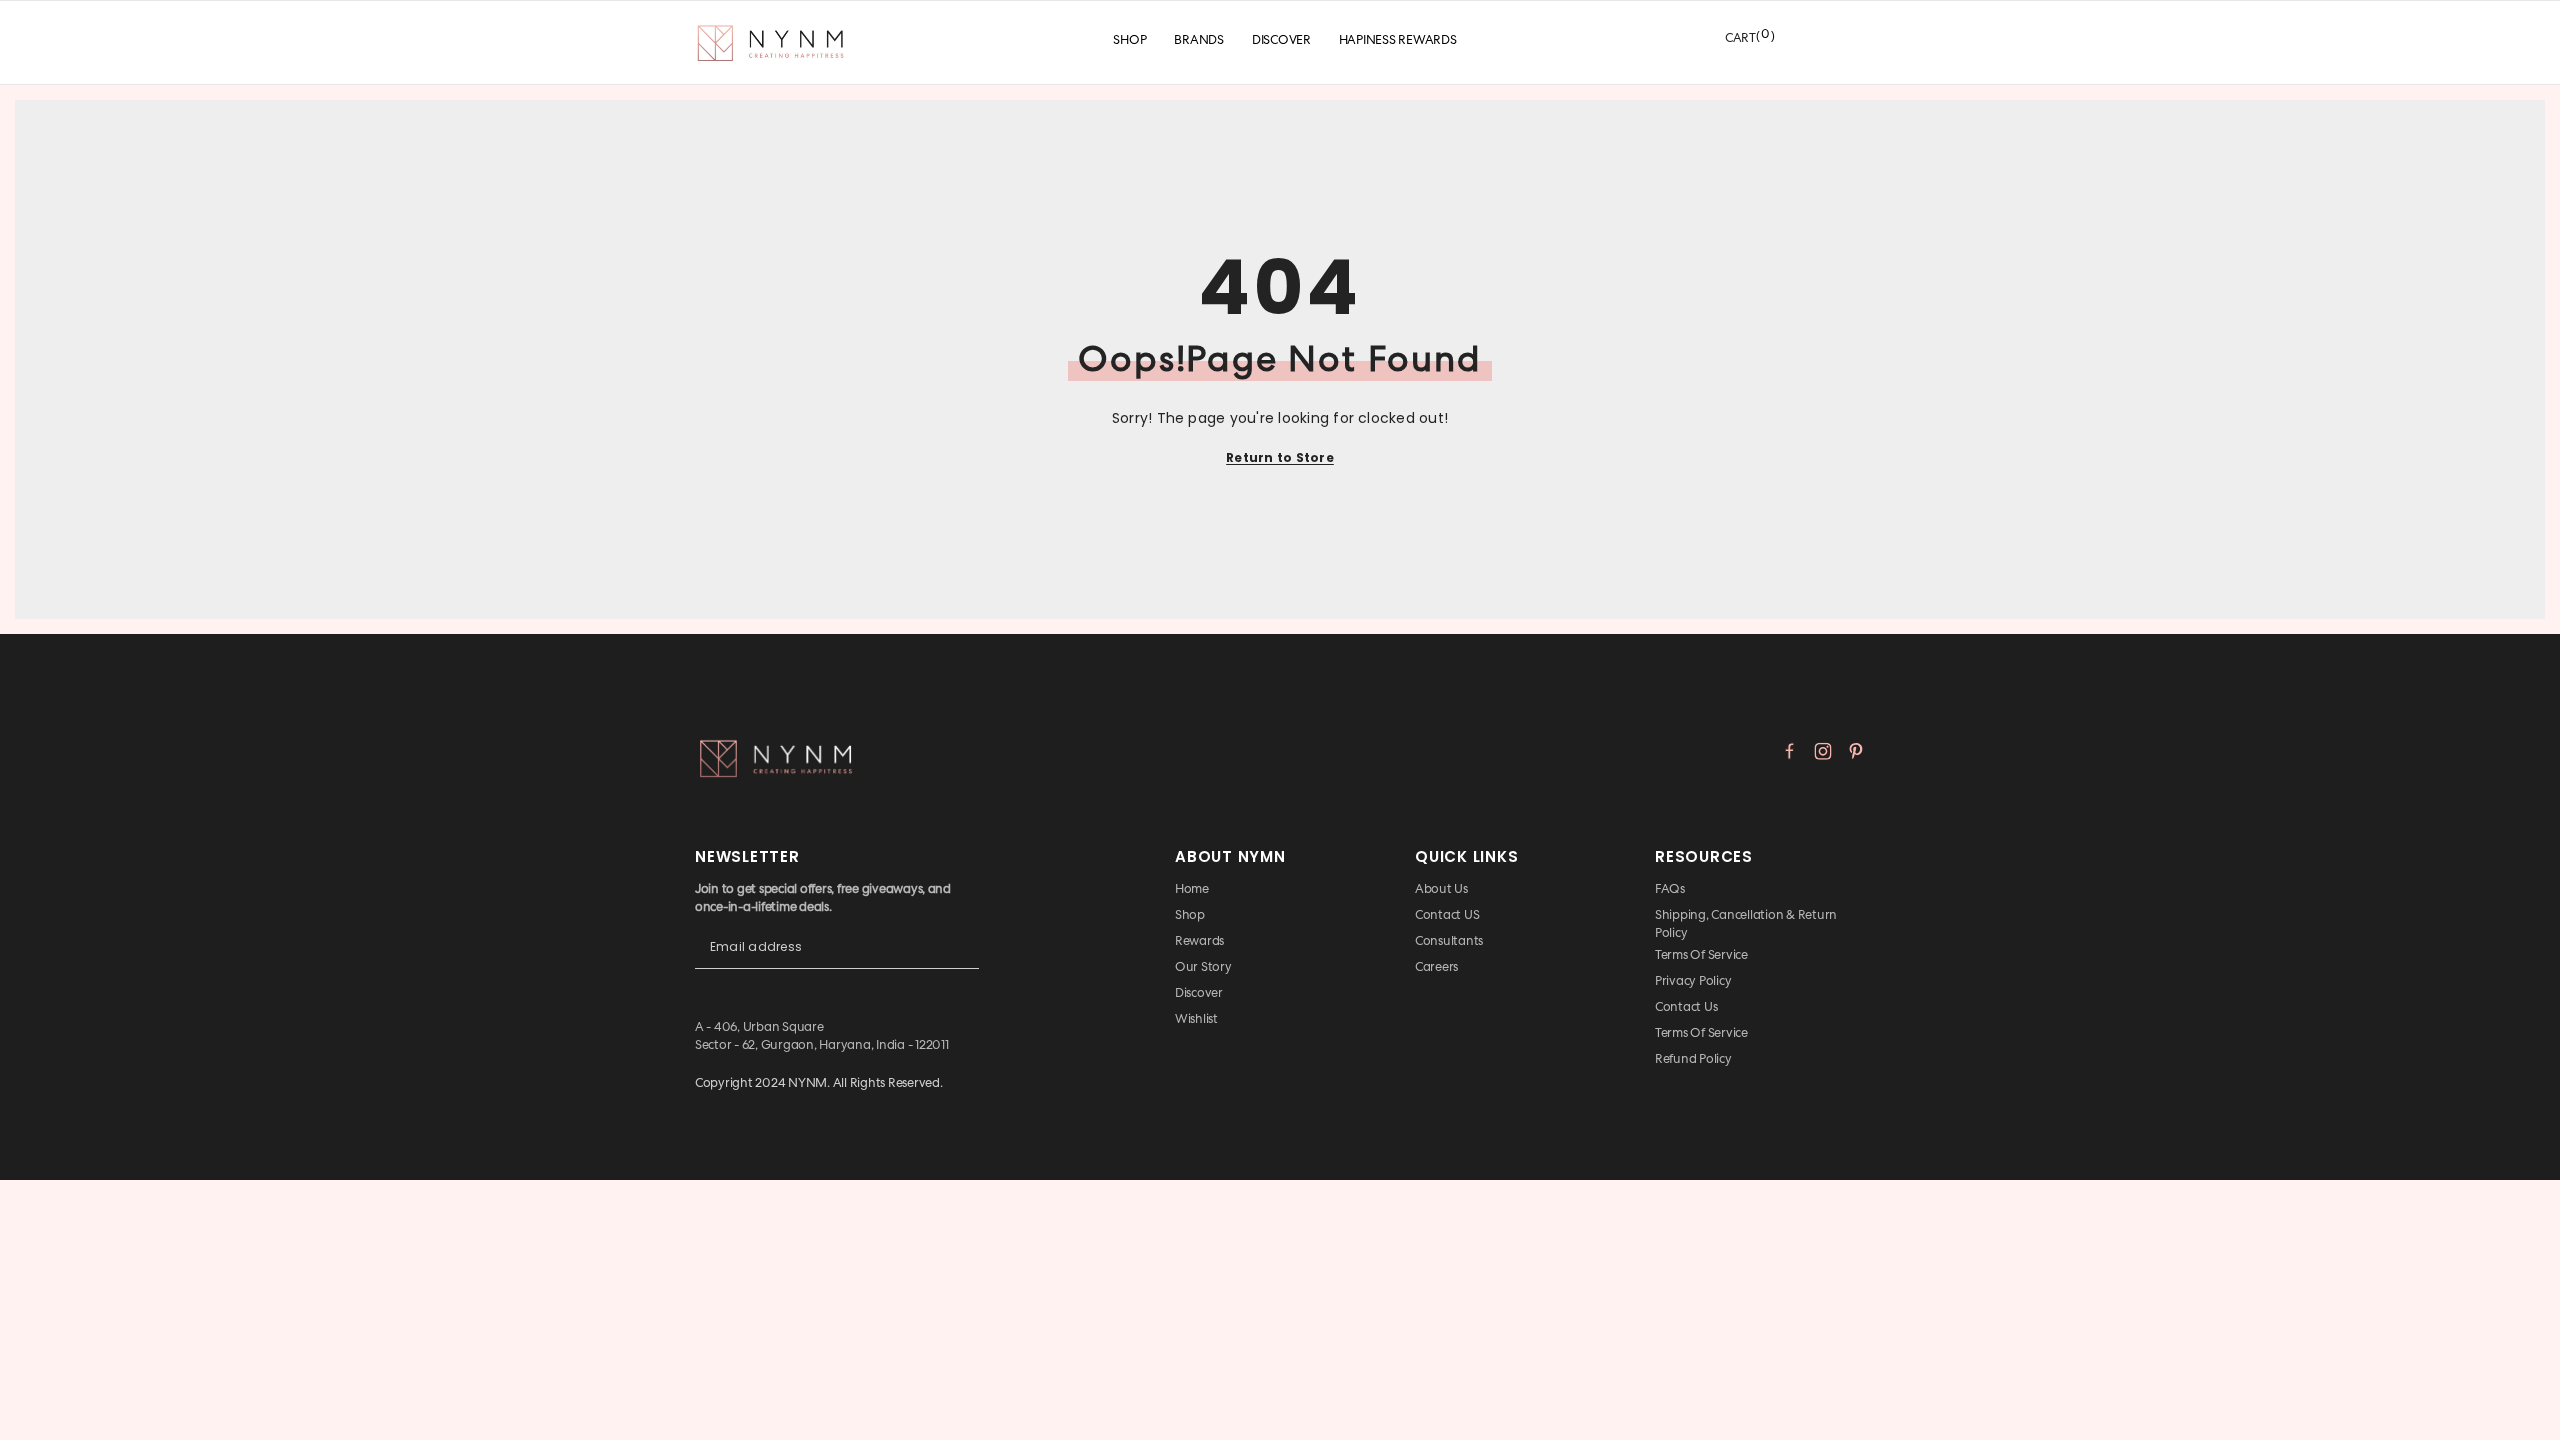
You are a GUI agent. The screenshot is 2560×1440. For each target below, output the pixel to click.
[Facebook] (1790, 751)
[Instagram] (1823, 751)
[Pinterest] (1856, 751)
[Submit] (964, 963)
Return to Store (1280, 457)
